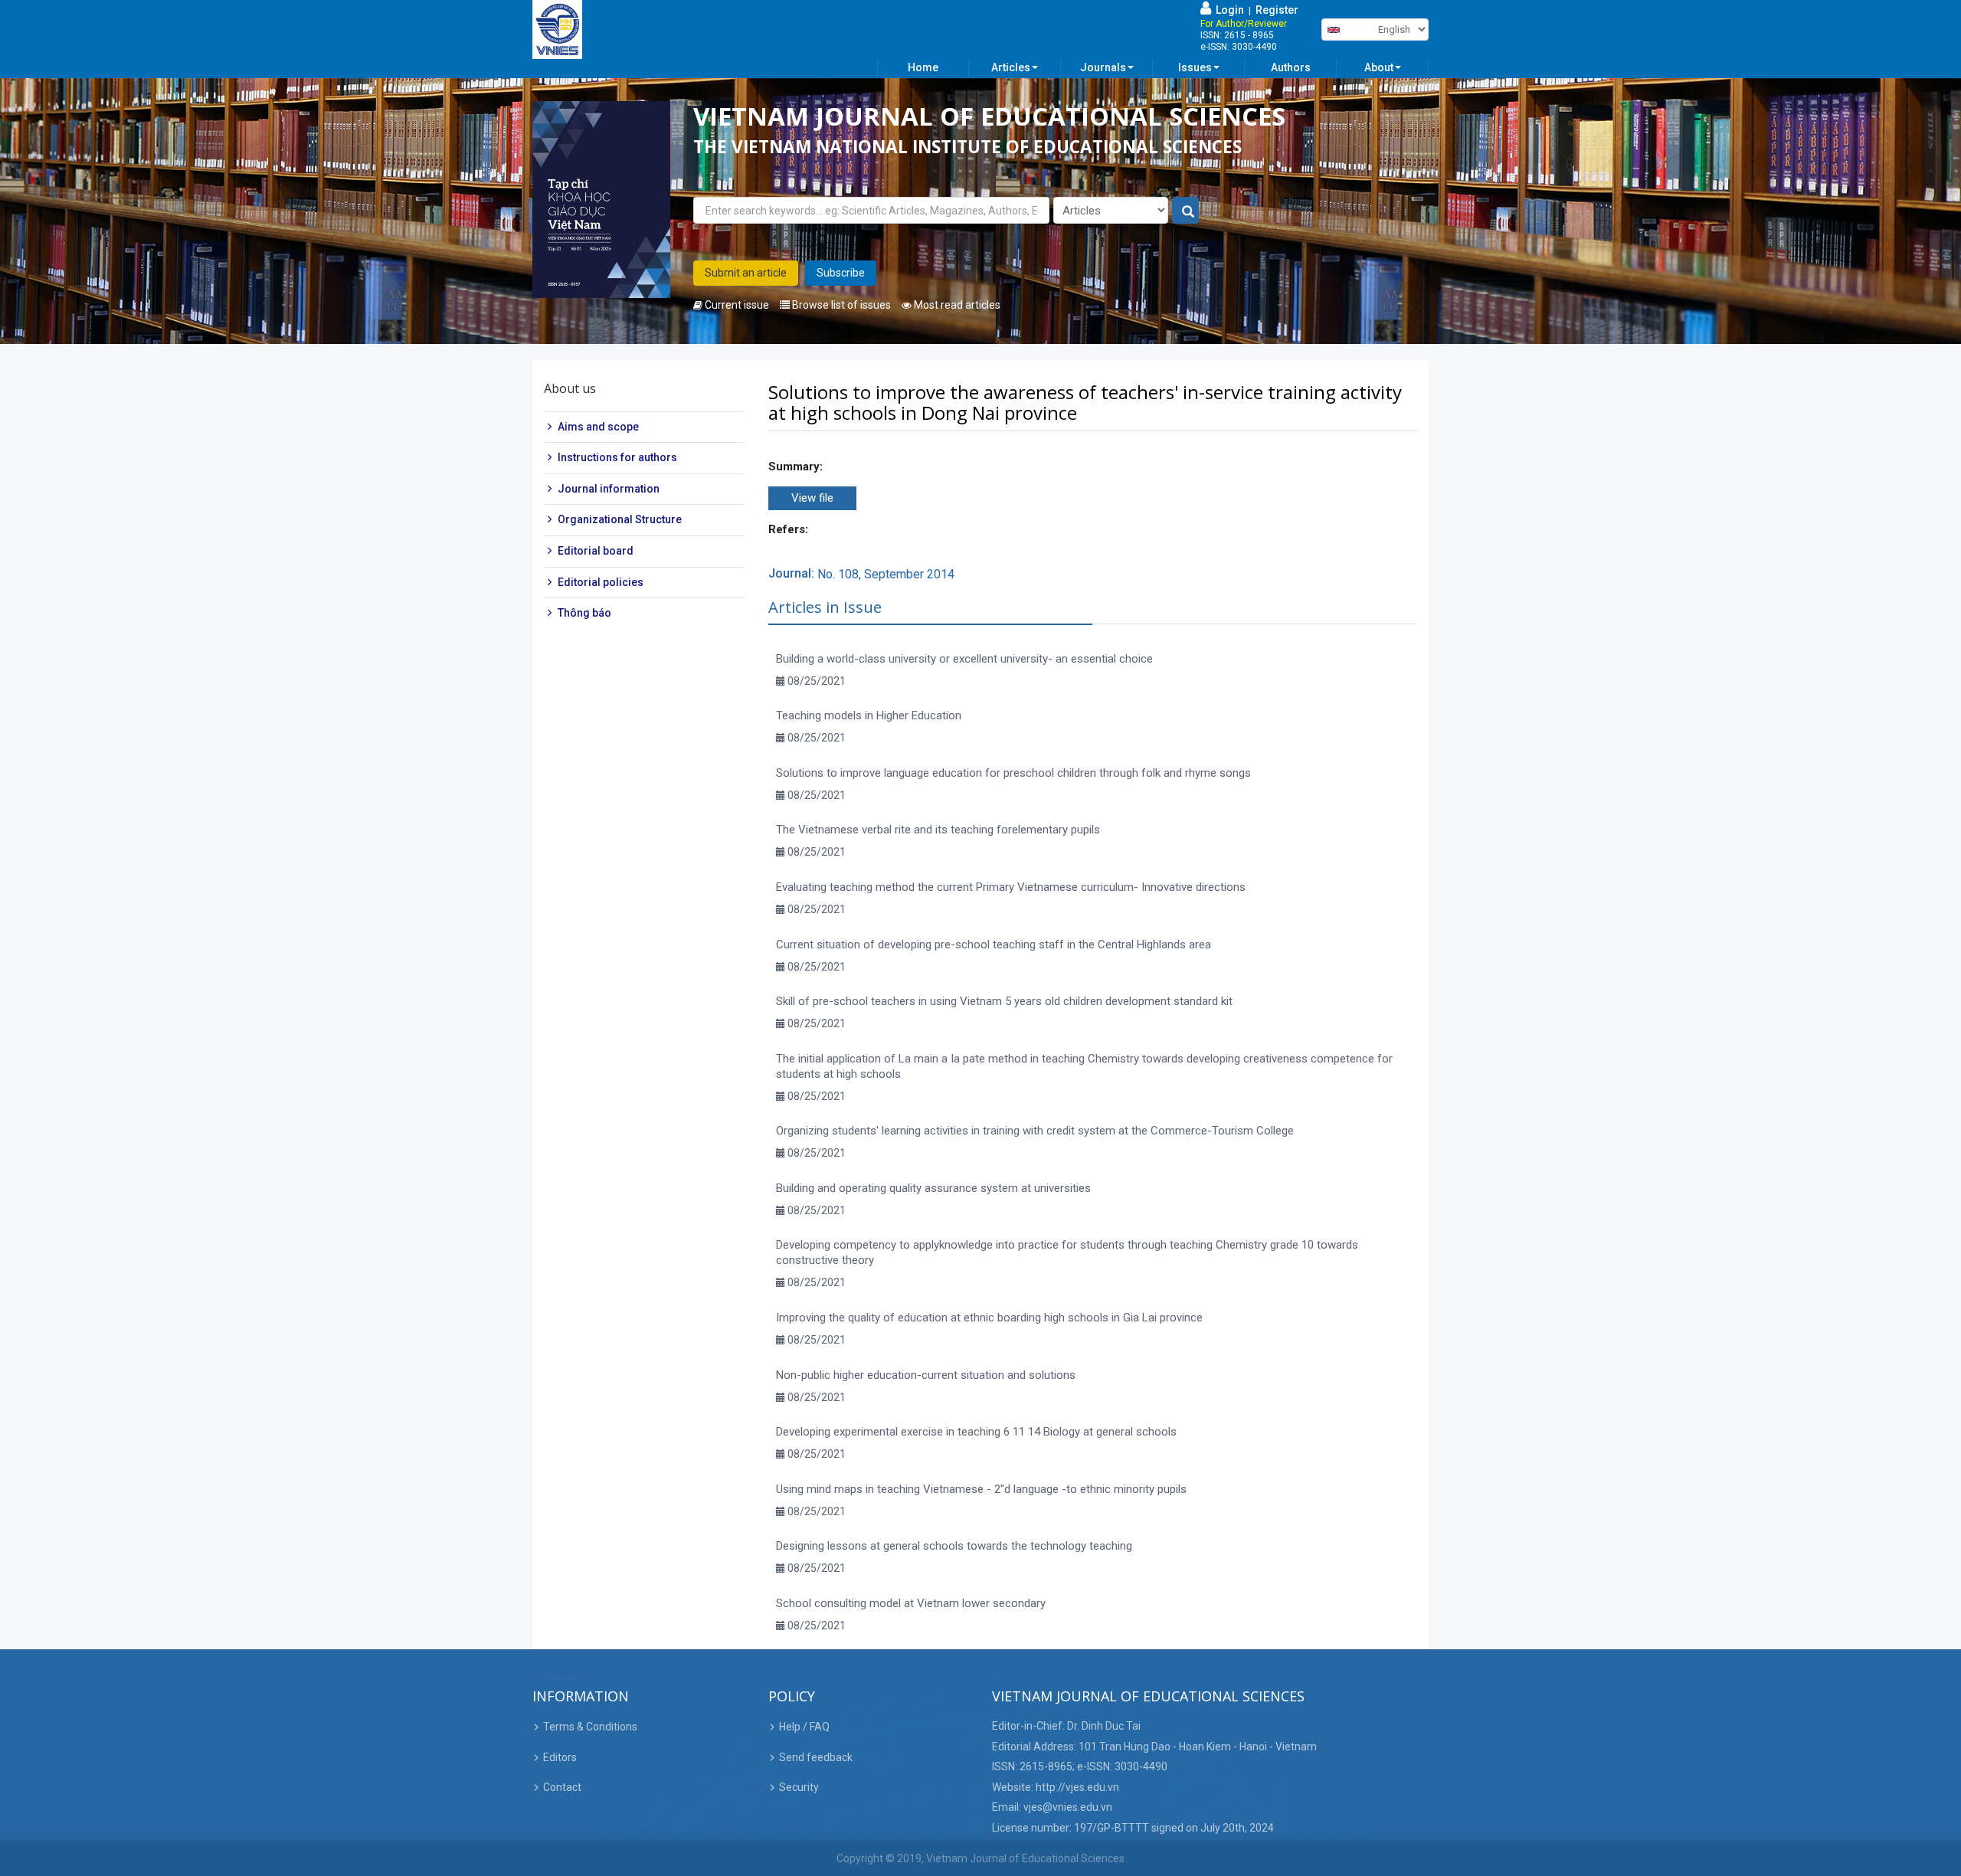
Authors (1291, 67)
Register (1277, 10)
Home (923, 67)
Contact (562, 1787)
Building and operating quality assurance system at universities (933, 1188)
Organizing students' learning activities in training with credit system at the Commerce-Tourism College (1035, 1131)
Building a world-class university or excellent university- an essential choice (964, 659)
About (1379, 67)
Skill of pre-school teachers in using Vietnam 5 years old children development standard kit (1004, 1001)
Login (1228, 10)
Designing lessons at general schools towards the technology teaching (954, 1546)
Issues (1195, 67)
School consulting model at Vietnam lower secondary (911, 1603)
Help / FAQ (804, 1727)
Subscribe (841, 273)
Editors (560, 1757)
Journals (1103, 67)
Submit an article (746, 273)
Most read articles (956, 305)
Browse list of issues (840, 305)
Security (799, 1787)
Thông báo (584, 613)
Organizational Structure (620, 520)
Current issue (736, 305)
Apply (1186, 211)
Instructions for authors (617, 457)
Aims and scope (598, 427)
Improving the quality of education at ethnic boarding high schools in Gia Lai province (989, 1318)
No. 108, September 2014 (886, 574)
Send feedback (816, 1757)
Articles (1011, 67)
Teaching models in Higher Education (869, 715)
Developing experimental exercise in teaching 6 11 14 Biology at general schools (976, 1432)
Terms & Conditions (590, 1727)
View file (812, 498)
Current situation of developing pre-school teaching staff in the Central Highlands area (994, 945)
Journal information (609, 489)
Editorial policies (601, 582)
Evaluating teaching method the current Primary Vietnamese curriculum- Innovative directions (1011, 887)
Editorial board (596, 551)
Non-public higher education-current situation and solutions (926, 1375)
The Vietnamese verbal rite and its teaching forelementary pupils (938, 830)
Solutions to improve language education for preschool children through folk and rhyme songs (1013, 773)
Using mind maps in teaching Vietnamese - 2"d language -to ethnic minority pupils (981, 1489)
